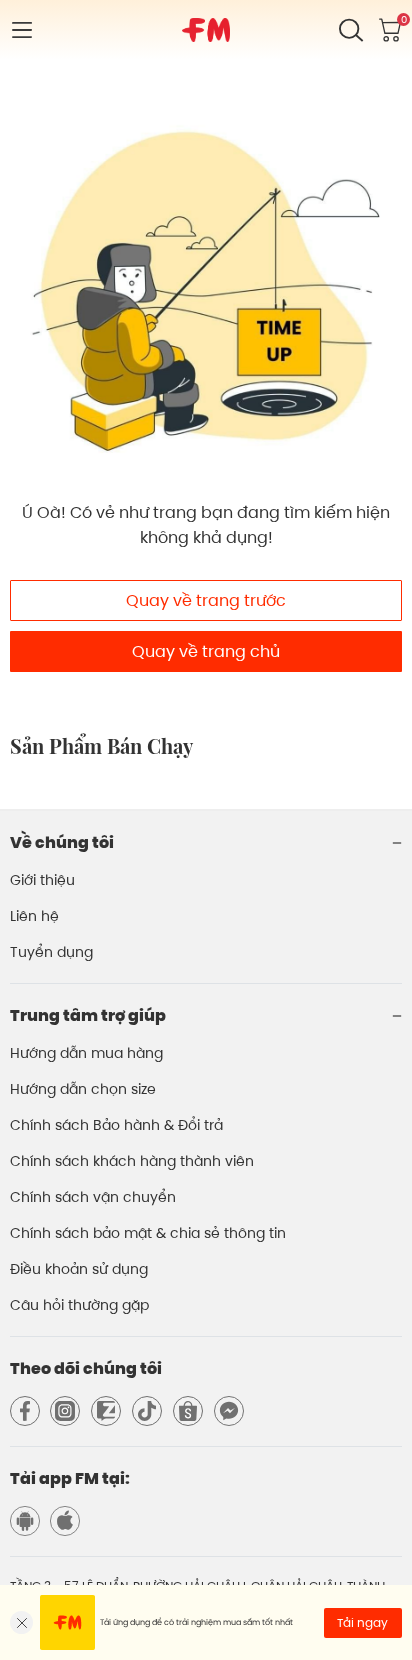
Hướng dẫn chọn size (83, 1089)
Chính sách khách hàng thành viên (132, 1161)
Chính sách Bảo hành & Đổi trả (116, 1125)
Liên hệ (34, 916)
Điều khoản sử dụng (79, 1269)
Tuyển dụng (51, 952)
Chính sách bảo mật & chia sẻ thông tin (148, 1233)
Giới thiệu (42, 880)
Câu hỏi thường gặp (79, 1305)
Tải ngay (362, 1622)
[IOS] (65, 1521)
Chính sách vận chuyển (93, 1197)
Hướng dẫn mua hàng (86, 1053)
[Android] (25, 1521)
